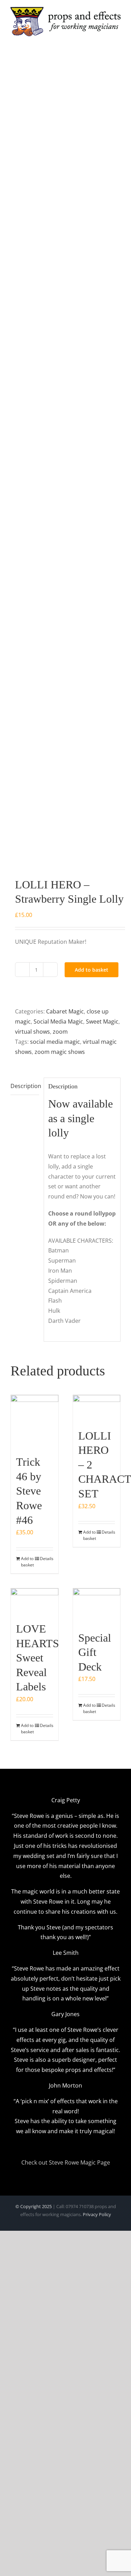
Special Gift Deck (95, 1652)
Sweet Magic (102, 1021)
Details (46, 1559)
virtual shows (32, 1032)
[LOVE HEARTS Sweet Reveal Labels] (35, 1602)
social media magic (55, 1042)
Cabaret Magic (65, 1011)
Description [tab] (25, 1086)
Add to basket (92, 970)
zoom (60, 1032)
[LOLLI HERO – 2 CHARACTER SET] (97, 1408)
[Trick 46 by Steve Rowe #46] (35, 1421)
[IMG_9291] (65, 465)
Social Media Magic (58, 1021)
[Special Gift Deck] (97, 1606)
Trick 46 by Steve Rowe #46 (29, 1491)
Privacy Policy (97, 2214)
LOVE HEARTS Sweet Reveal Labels (38, 1658)
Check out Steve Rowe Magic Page (66, 2162)
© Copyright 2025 (34, 2206)
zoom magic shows (60, 1052)
